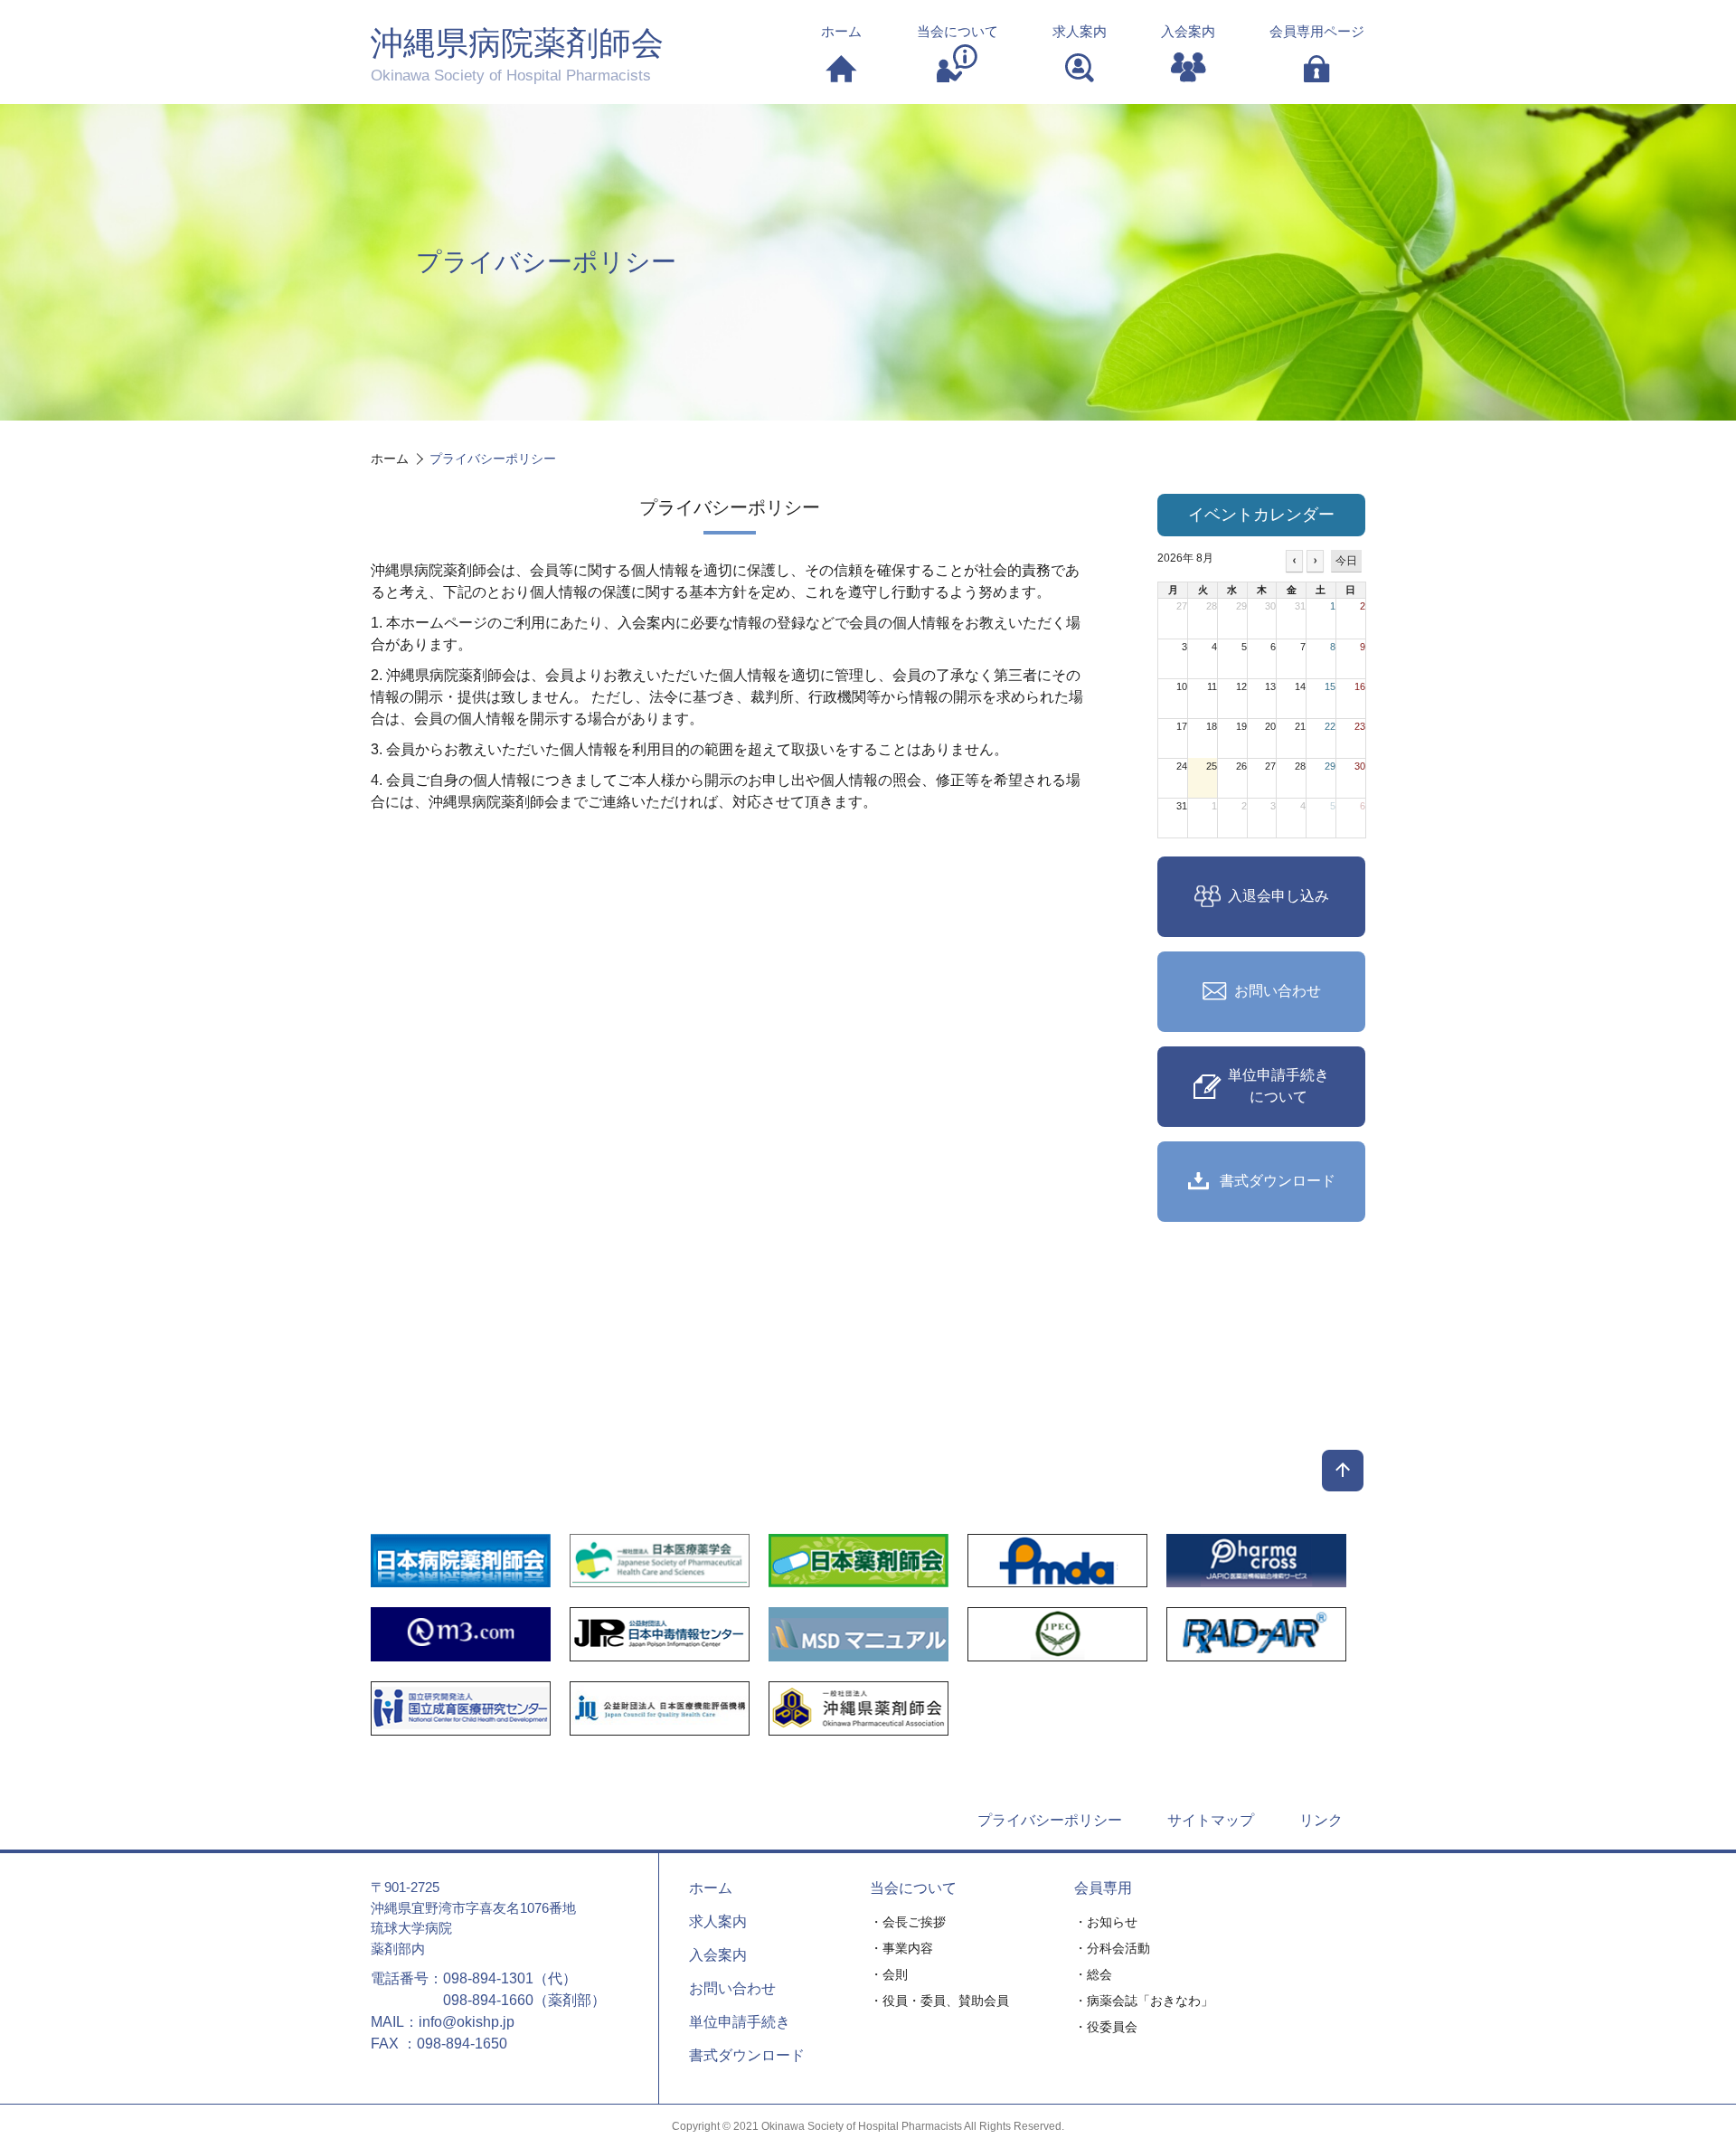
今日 (1346, 561)
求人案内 (718, 1921)
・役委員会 (1106, 2027)
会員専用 (1103, 1888)
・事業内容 (901, 1948)
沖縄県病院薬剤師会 (517, 54)
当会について (913, 1888)
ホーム (711, 1888)
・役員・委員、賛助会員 (939, 2001)
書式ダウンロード (747, 2055)
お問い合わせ (732, 1988)
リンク (1321, 1820)
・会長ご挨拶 (908, 1922)
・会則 (889, 1974)
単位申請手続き (740, 2022)
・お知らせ (1106, 1922)
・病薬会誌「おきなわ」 (1144, 2001)
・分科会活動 (1112, 1948)
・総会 (1093, 1974)
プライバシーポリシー (1050, 1820)
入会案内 (718, 1955)
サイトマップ (1211, 1820)
